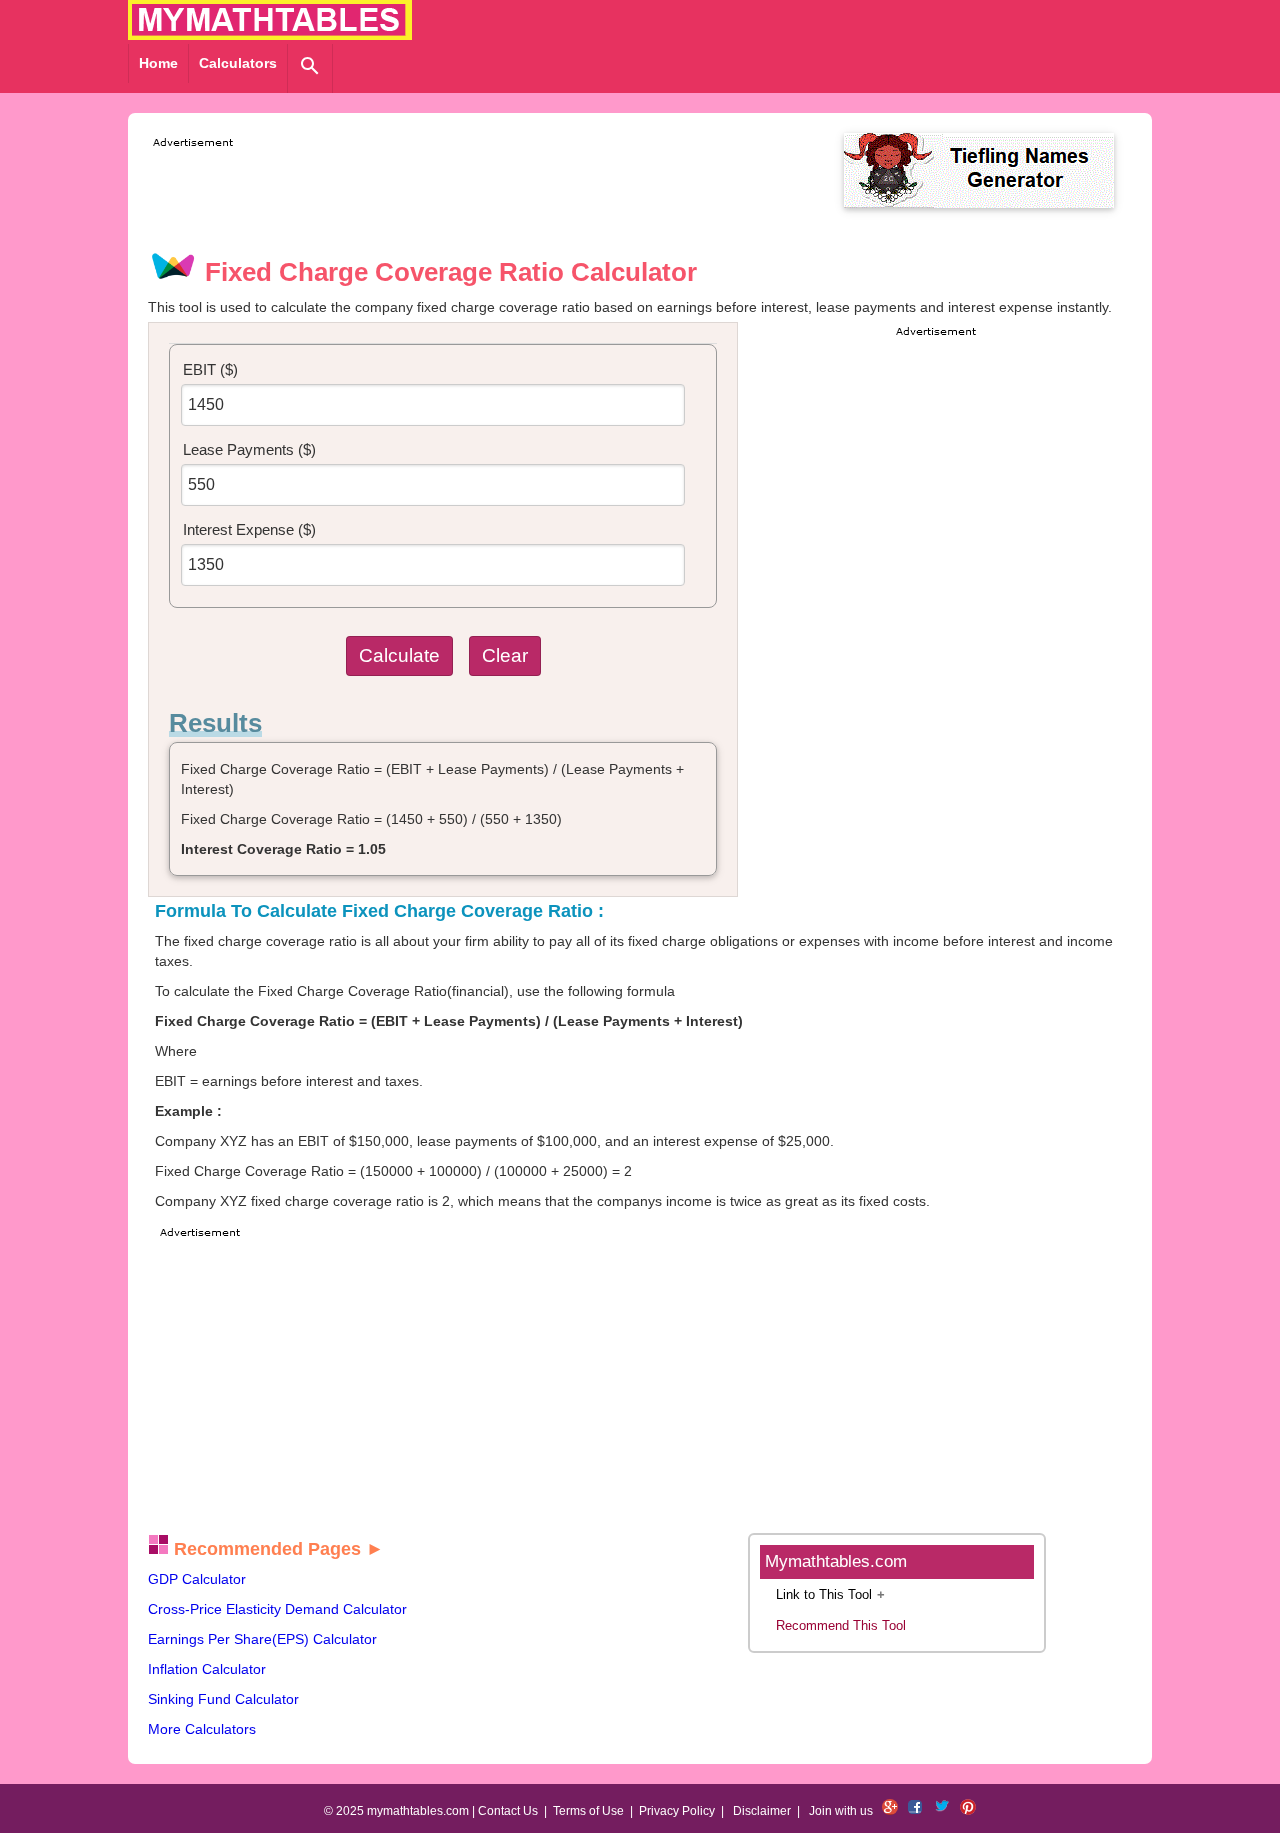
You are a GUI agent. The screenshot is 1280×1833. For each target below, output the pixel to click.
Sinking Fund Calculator (223, 1699)
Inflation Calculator (207, 1669)
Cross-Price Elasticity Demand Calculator (277, 1609)
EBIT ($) (210, 369)
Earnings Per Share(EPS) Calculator (262, 1639)
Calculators (238, 63)
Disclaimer (762, 1811)
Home (158, 63)
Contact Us (508, 1811)
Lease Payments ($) (249, 449)
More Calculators (202, 1729)
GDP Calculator (197, 1579)
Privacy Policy (677, 1811)
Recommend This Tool (841, 1625)
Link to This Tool (824, 1594)
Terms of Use (588, 1811)
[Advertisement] (512, 198)
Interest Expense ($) (249, 529)
